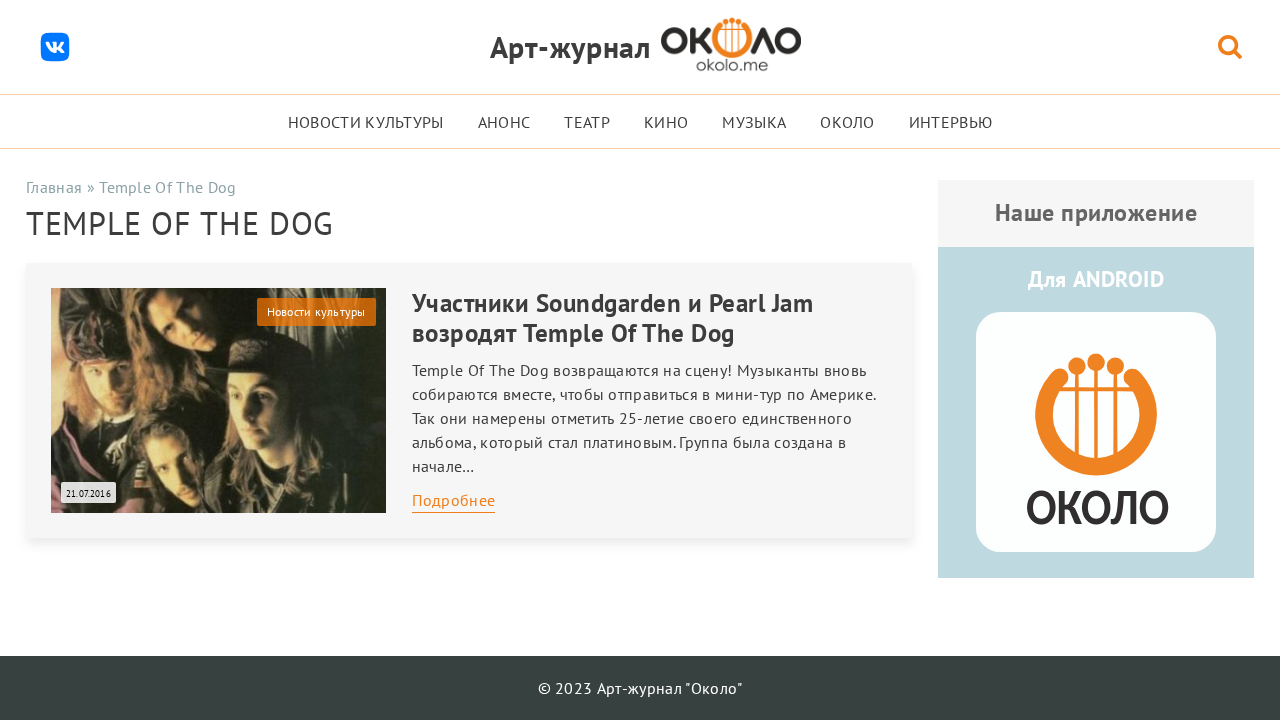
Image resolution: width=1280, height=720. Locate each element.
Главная (54, 187)
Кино (666, 122)
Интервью (951, 122)
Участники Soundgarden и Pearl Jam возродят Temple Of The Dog (613, 318)
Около (847, 122)
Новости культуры (366, 122)
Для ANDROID (1096, 279)
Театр (587, 122)
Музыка (754, 122)
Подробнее (454, 500)
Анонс (504, 122)
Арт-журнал (570, 46)
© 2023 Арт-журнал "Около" (640, 688)
